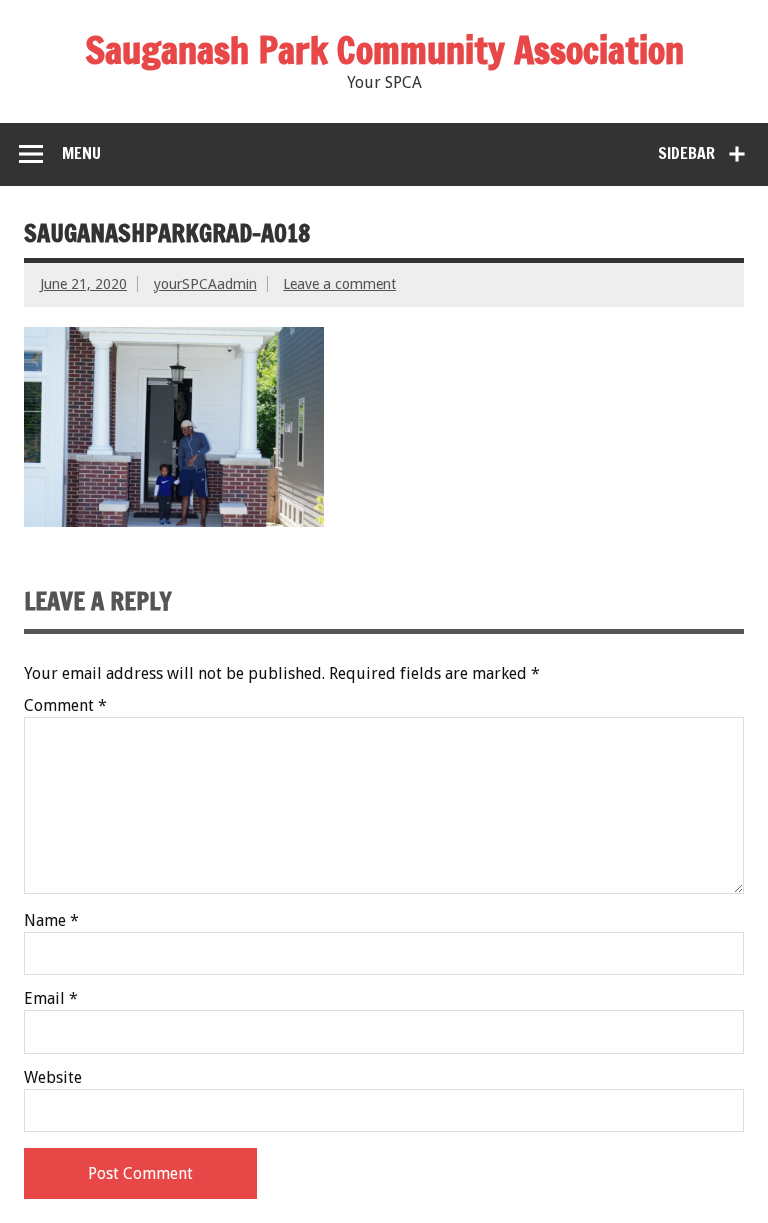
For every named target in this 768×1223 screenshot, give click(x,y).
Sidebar (686, 153)
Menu (81, 153)
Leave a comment (339, 284)
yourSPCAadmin (205, 284)
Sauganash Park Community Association (384, 50)
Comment (65, 706)
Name (51, 921)
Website (53, 1078)
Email (51, 999)
